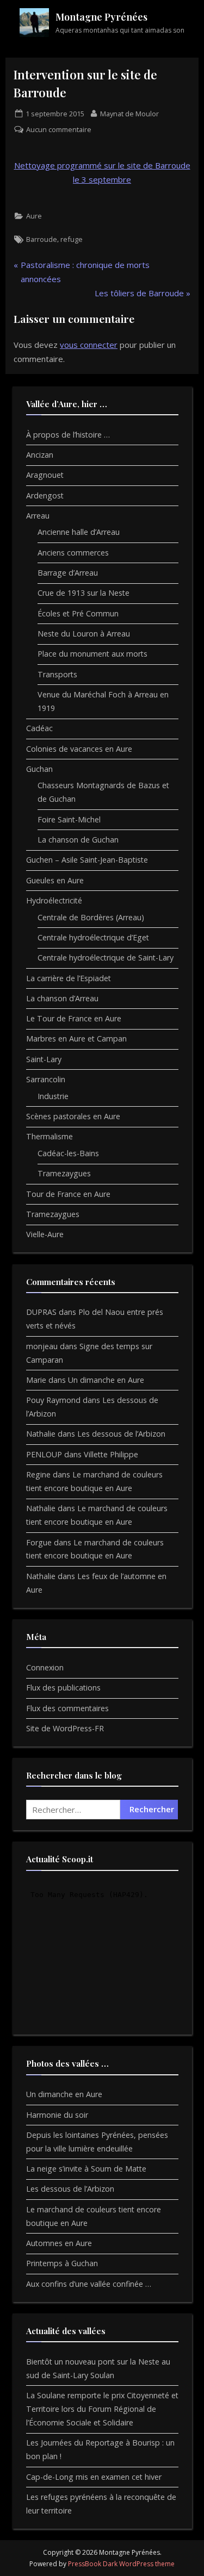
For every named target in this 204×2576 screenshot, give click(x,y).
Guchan (39, 769)
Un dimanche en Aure (106, 1380)
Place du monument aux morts (92, 654)
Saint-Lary (44, 1059)
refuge (72, 239)
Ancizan (40, 455)
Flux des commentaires (67, 1708)
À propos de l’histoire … (68, 435)
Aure (34, 216)
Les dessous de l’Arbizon (121, 1434)
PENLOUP (44, 1454)
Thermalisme (50, 1136)
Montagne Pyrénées (101, 17)
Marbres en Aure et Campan (76, 1038)
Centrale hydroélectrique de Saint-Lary (106, 958)
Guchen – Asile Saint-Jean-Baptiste (87, 860)
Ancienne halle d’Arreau (79, 532)
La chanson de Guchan (78, 840)
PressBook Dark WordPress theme (121, 2564)
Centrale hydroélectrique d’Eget (93, 937)
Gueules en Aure (55, 880)
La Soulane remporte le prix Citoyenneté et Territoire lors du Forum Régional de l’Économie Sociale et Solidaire (102, 2409)
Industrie (53, 1096)
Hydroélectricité (54, 900)
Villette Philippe (111, 1454)
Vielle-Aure (45, 1234)
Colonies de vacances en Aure (79, 749)
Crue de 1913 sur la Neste (84, 593)
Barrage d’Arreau (68, 573)
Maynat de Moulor (129, 113)
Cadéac (39, 728)
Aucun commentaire (59, 130)
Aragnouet (45, 475)
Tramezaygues (64, 1173)
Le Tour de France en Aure (74, 1018)
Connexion (45, 1667)
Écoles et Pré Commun (78, 613)
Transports (57, 674)
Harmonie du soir (57, 2115)
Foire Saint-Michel (69, 819)
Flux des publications (63, 1688)
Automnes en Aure (59, 2243)
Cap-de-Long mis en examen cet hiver (94, 2477)
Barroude (42, 239)
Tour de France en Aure (68, 1194)
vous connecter (89, 345)
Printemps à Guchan (62, 2263)
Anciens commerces (73, 553)
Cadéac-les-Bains (68, 1153)
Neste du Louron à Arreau (84, 634)
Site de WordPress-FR (65, 1728)
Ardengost (45, 495)
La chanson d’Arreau (62, 998)
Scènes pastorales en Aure (73, 1116)
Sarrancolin (46, 1079)
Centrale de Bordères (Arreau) (91, 917)
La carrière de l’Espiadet (69, 978)
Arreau (38, 516)
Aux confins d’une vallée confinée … (89, 2284)
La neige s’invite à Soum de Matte (86, 2169)
